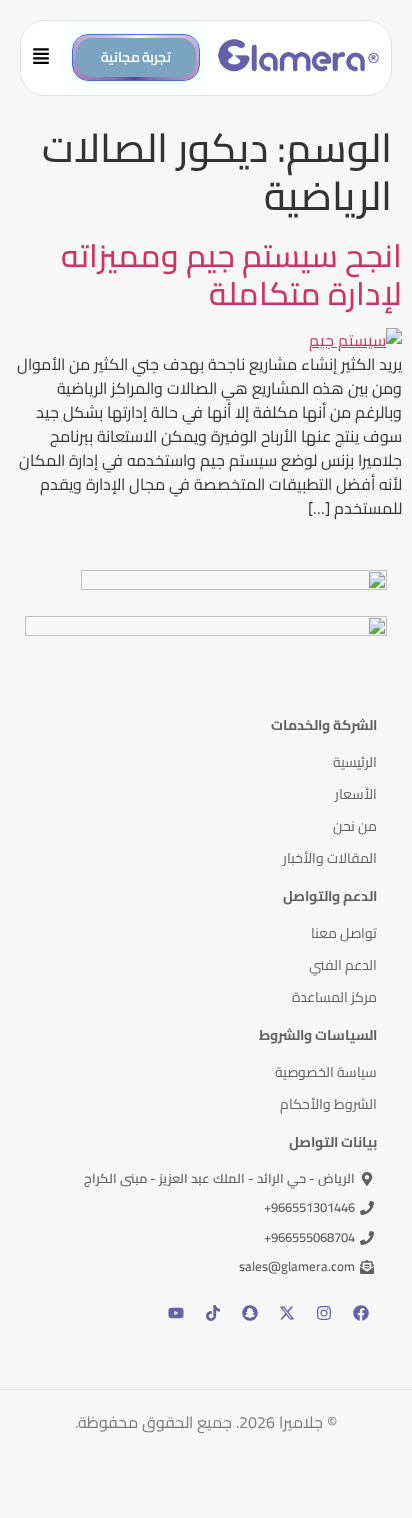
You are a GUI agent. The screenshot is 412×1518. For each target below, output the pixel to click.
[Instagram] (324, 1313)
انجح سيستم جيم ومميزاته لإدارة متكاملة (231, 274)
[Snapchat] (250, 1313)
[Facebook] (361, 1313)
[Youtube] (176, 1313)
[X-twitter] (287, 1313)
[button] (48, 58)
